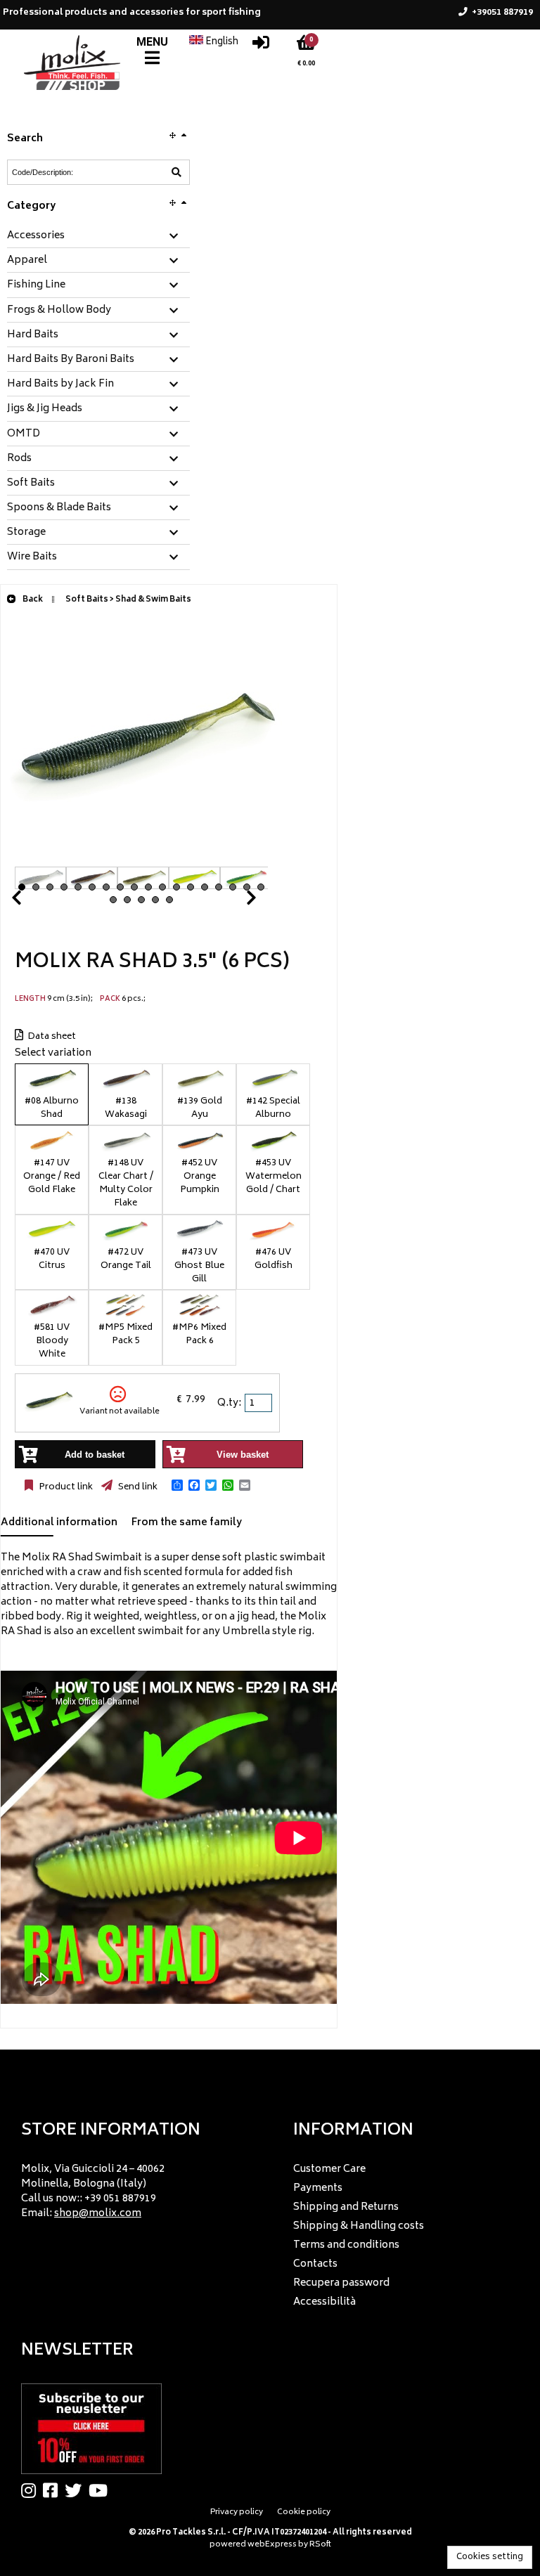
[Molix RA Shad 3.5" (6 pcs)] (141, 859)
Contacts (315, 2264)
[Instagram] (32, 2490)
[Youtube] (102, 2490)
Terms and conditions (346, 2245)
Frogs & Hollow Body (59, 311)
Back (32, 600)
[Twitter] (77, 2490)
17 (247, 887)
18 (261, 887)
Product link (65, 1487)
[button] (177, 1485)
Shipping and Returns (346, 2207)
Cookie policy (304, 2512)
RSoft (320, 2545)
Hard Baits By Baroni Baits (71, 360)
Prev (33, 901)
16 (233, 887)
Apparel (27, 261)
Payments (318, 2188)
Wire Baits (32, 557)
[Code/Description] (176, 172)
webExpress (272, 2545)
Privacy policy (237, 2512)
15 (219, 887)
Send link (137, 1487)
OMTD (24, 434)
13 (191, 887)
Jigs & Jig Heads (45, 409)
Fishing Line (36, 285)
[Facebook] (54, 2490)
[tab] (98, 237)
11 (162, 887)
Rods (19, 459)
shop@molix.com (98, 2214)
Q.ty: (229, 1403)
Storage (26, 533)
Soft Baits (31, 484)
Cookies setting (490, 2557)
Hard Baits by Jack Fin (60, 384)
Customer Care (329, 2169)
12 (176, 887)
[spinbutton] (259, 1403)
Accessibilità (324, 2302)
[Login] (261, 46)
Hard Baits (33, 335)
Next (234, 901)
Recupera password (341, 2283)
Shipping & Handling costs (359, 2226)
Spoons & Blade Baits (59, 508)
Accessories (36, 236)
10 (148, 887)
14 (205, 887)
